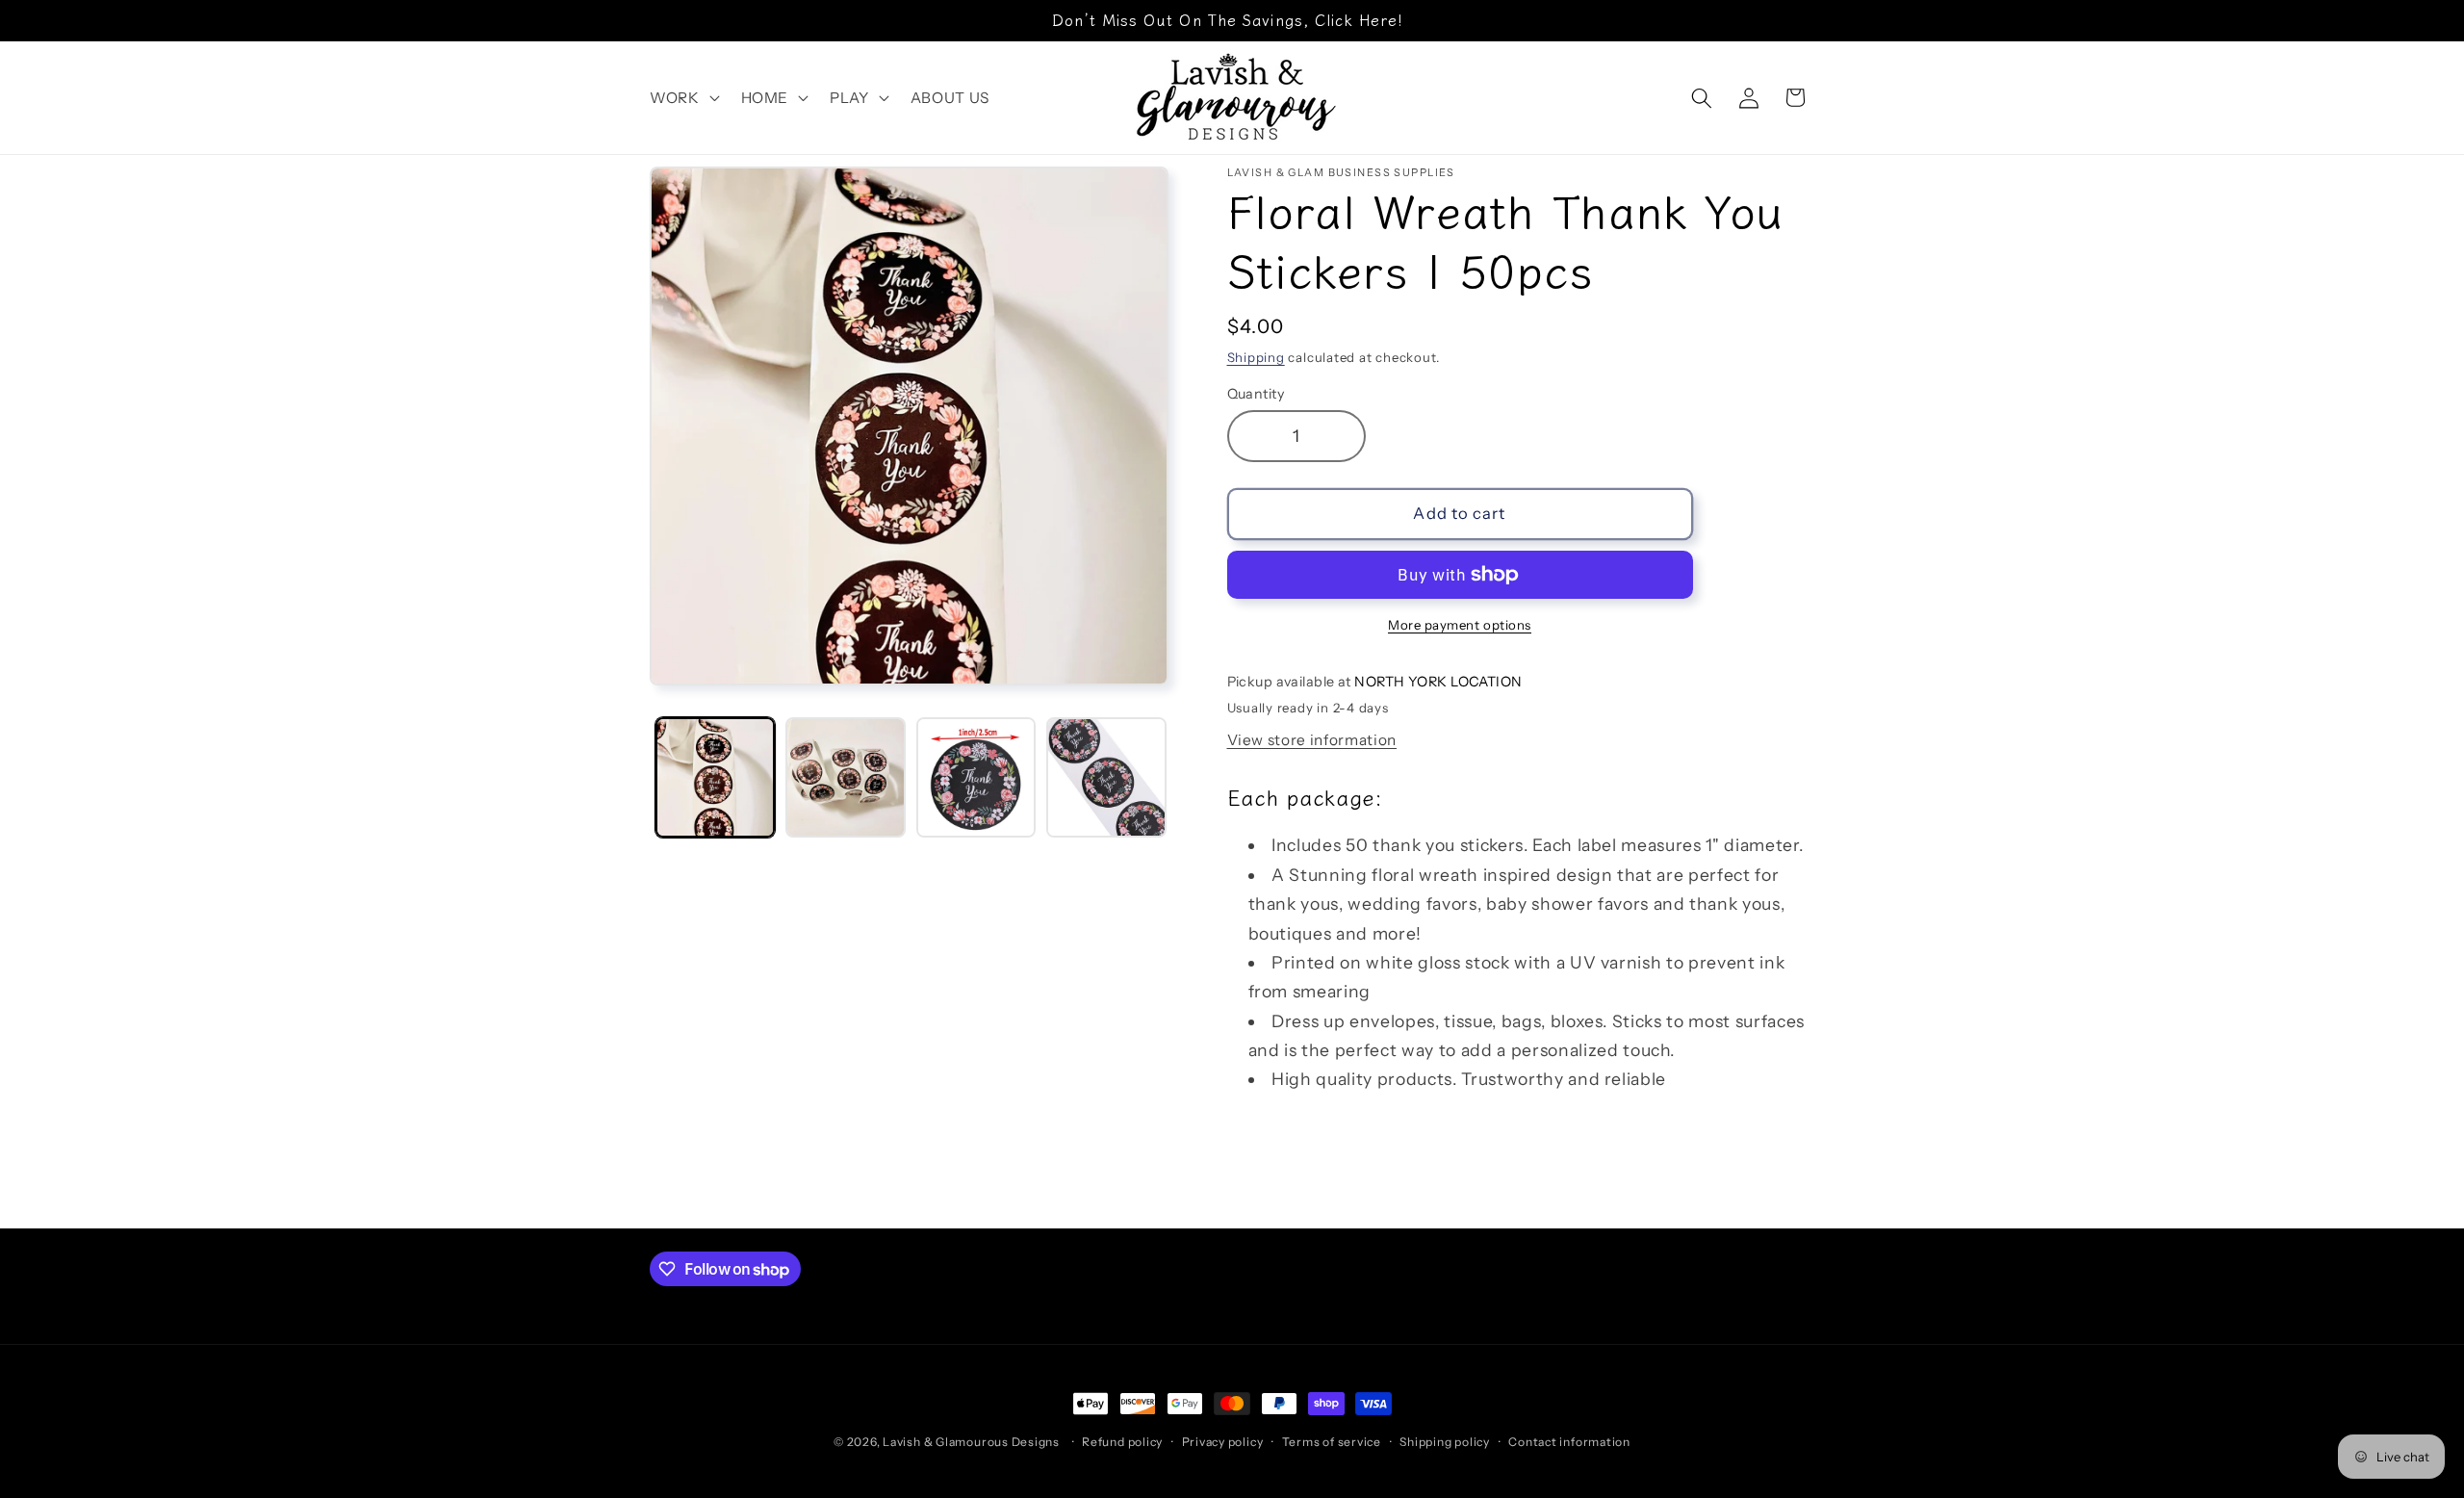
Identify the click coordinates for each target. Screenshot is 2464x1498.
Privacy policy (1223, 1442)
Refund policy (1122, 1442)
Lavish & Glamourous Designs (971, 1442)
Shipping (1256, 357)
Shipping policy (1445, 1442)
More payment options (1460, 625)
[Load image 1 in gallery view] (716, 777)
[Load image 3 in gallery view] (976, 777)
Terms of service (1332, 1442)
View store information (1312, 740)
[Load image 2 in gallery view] (846, 777)
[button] (683, 98)
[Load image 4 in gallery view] (1106, 777)
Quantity (1256, 394)
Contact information (1569, 1442)
